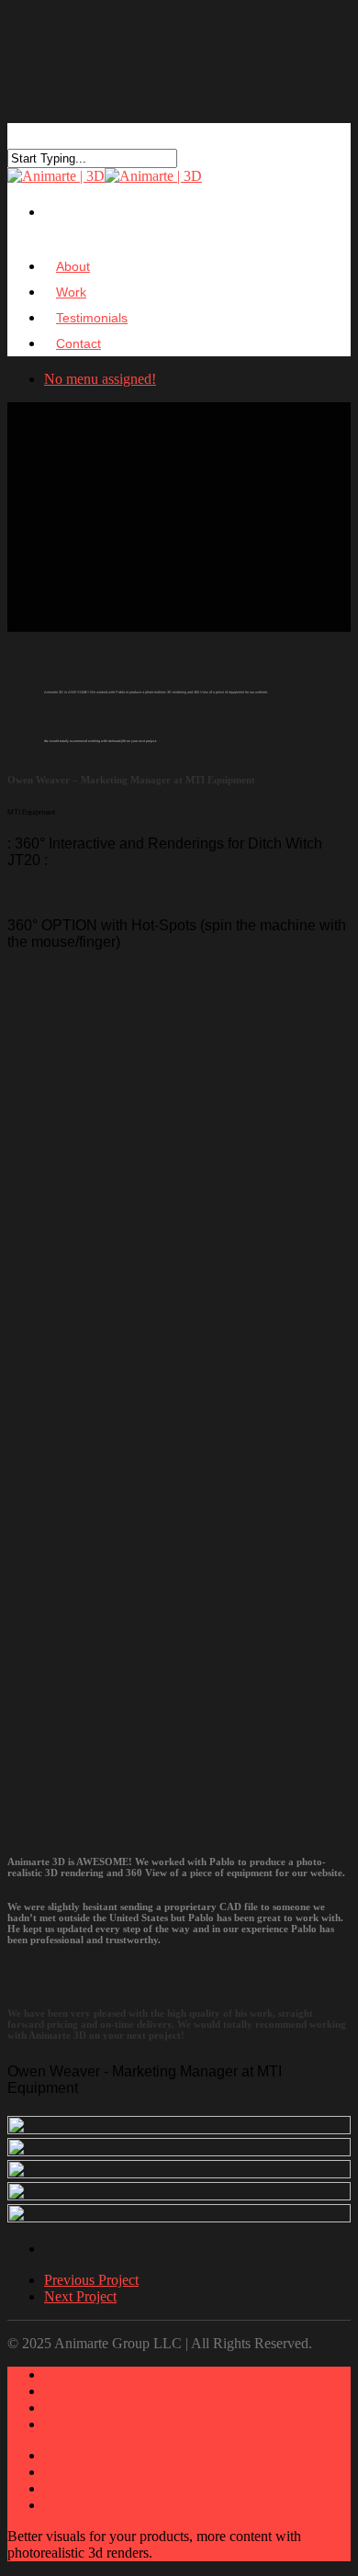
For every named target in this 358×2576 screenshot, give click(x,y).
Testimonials (80, 2407)
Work (60, 2391)
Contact (78, 343)
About (62, 2374)
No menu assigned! (100, 379)
